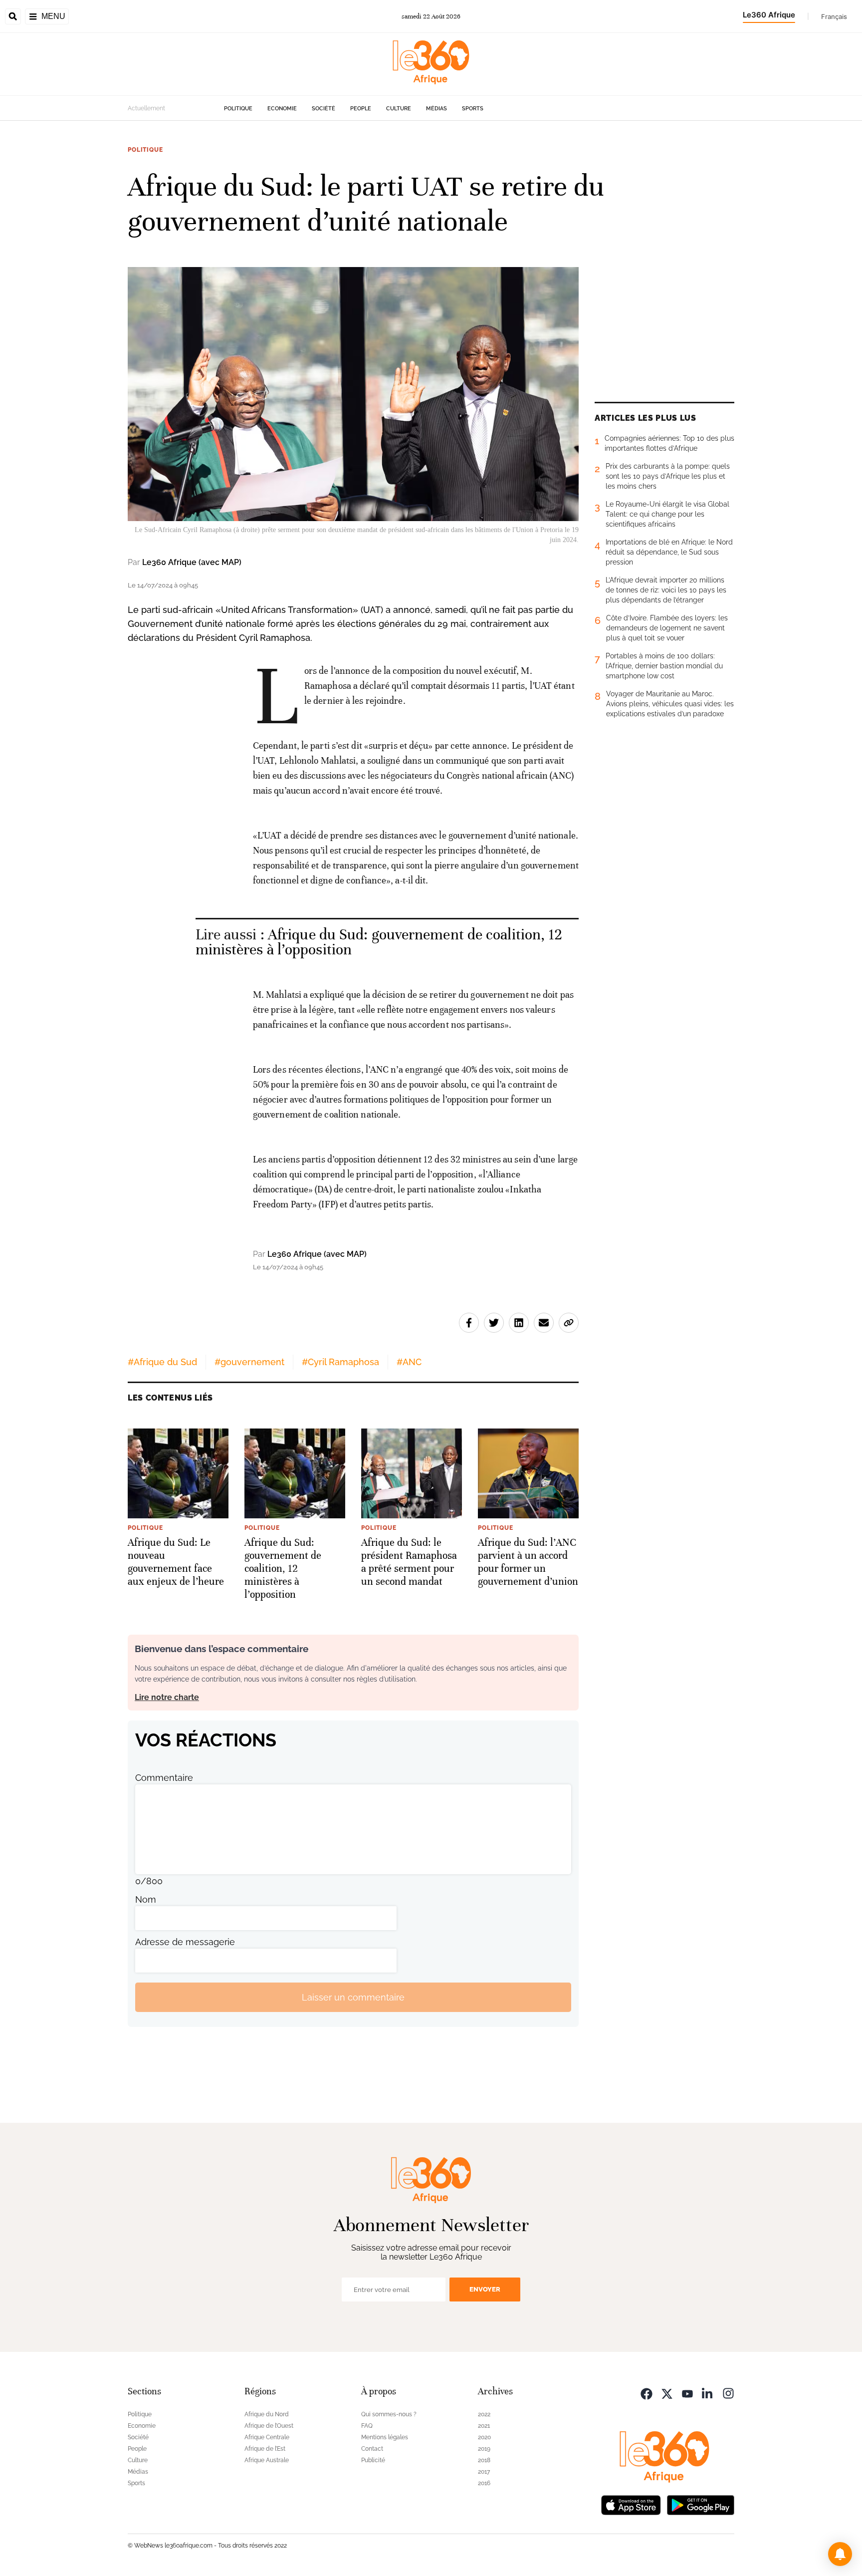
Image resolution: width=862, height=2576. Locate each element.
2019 (484, 2449)
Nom (146, 1899)
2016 (484, 2483)
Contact (372, 2449)
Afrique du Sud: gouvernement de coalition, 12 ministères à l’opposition (379, 942)
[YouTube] (687, 2393)
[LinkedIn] (708, 2393)
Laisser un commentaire (353, 1997)
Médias (436, 109)
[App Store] (631, 2504)
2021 (484, 2426)
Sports (473, 109)
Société (323, 109)
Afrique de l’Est (265, 2449)
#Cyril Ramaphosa (340, 1362)
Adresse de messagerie (185, 1942)
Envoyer (485, 2289)
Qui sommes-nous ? (389, 2414)
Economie (282, 109)
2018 (484, 2460)
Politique (238, 109)
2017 (484, 2472)
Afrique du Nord (267, 2414)
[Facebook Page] (646, 2393)
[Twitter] (667, 2393)
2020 (484, 2437)
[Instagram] (728, 2393)
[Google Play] (700, 2504)
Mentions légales (385, 2437)
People (361, 109)
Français (834, 16)
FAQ (367, 2426)
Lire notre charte (167, 1697)
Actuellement (146, 108)
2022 (484, 2414)
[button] (840, 2554)
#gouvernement (249, 1362)
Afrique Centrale (267, 2437)
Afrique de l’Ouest (269, 2426)
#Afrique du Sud (162, 1362)
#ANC (409, 1362)
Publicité (373, 2460)
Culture (399, 109)
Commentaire (164, 1778)
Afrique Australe (267, 2460)
